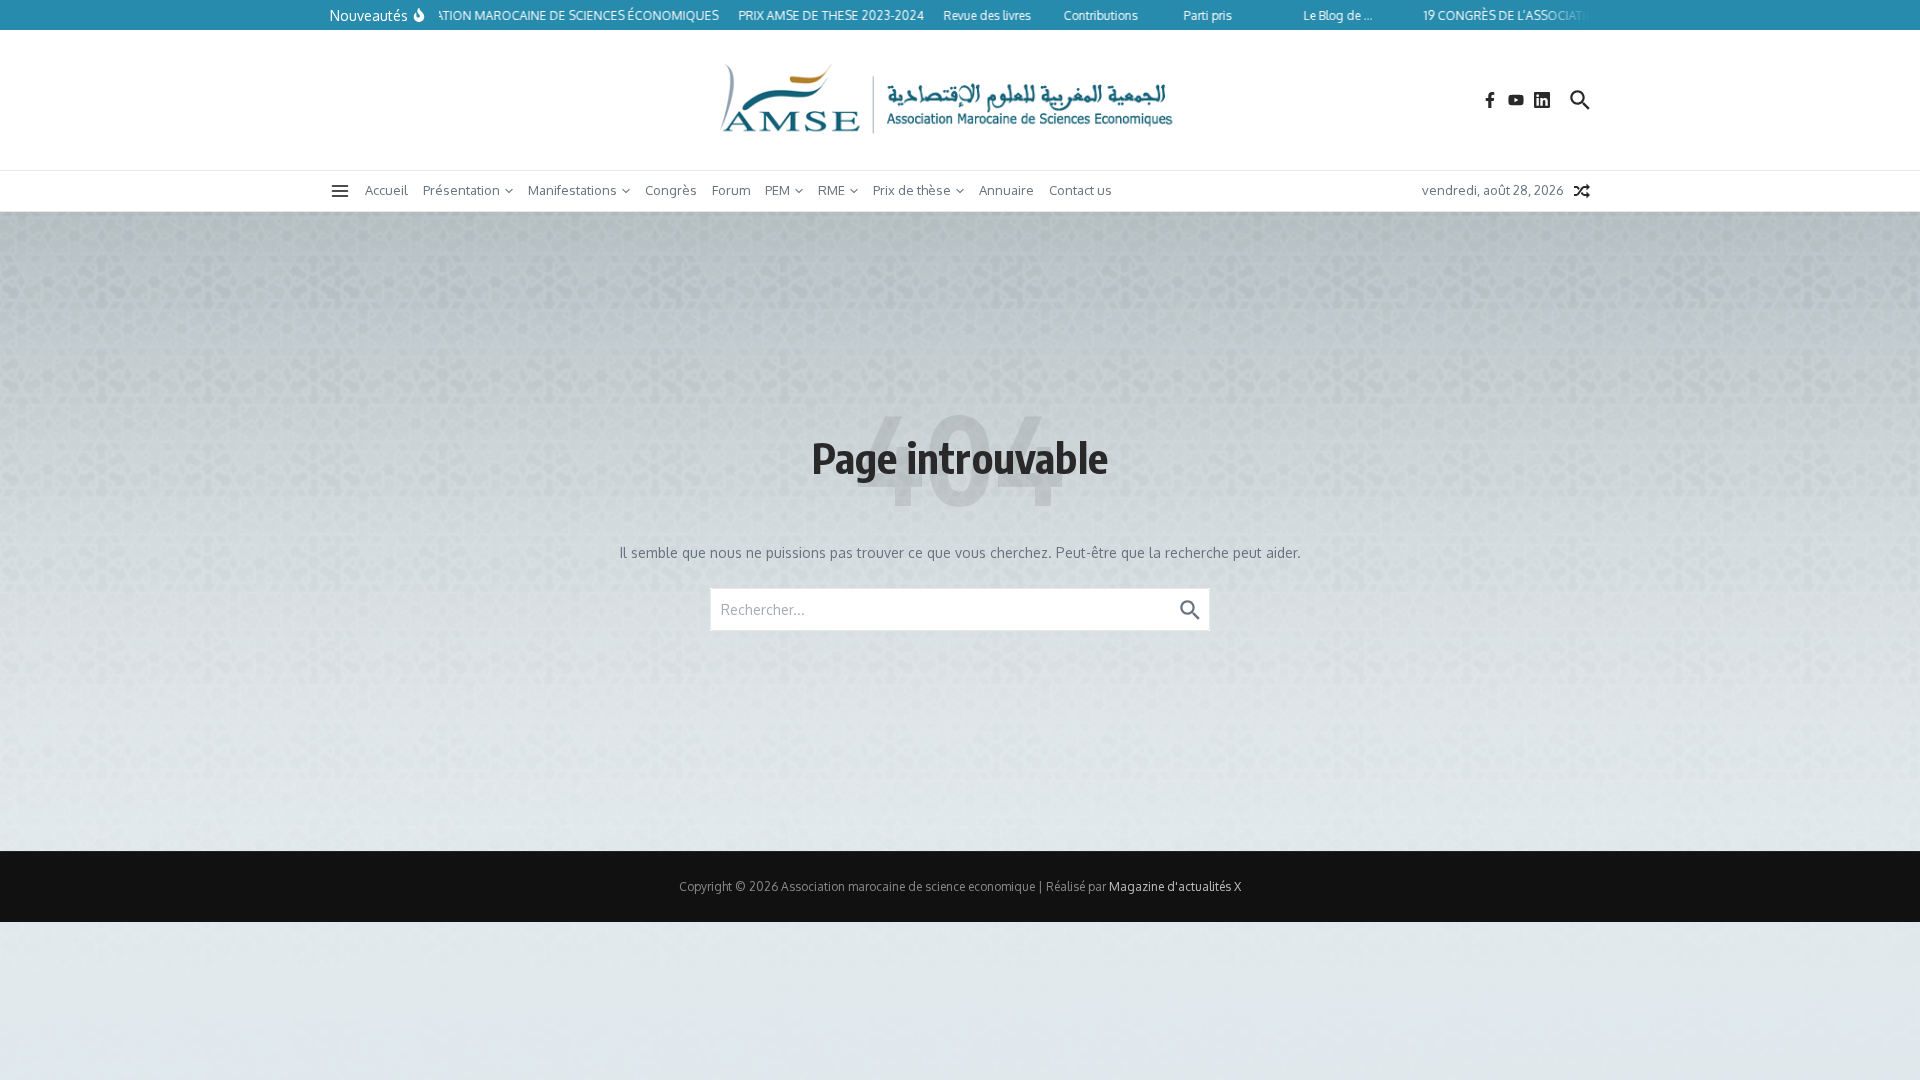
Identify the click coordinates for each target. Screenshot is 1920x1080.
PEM (777, 190)
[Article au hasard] (1582, 191)
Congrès (671, 190)
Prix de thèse (912, 190)
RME (831, 190)
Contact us (1080, 190)
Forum (731, 190)
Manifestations (572, 190)
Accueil (386, 190)
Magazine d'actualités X (1175, 886)
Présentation (461, 190)
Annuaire (1006, 190)
